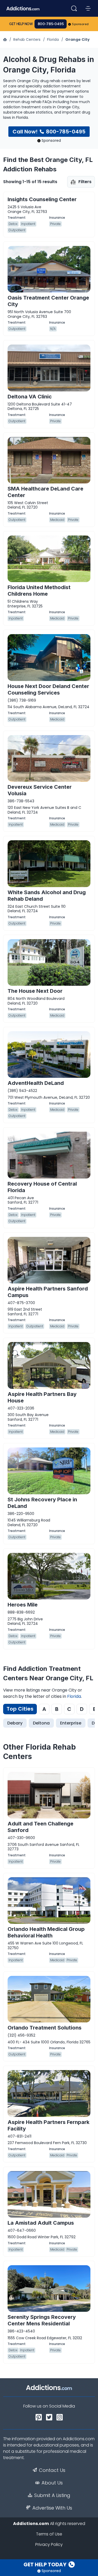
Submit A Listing (52, 2495)
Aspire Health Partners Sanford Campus (48, 1292)
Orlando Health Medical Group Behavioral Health (46, 1932)
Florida (53, 40)
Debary (15, 1723)
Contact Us (52, 2470)
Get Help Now (21, 24)
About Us (52, 2483)
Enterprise (71, 1723)
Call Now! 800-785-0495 (49, 132)
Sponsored (80, 24)
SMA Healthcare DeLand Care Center (45, 492)
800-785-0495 (51, 24)
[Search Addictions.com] (74, 8)
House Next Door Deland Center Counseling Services (48, 689)
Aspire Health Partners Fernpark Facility (48, 2125)
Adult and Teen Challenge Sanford (41, 1827)
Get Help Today (45, 2564)
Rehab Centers (27, 40)
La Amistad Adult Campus (41, 2223)
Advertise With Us (52, 2508)
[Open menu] (88, 8)
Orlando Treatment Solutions (45, 2028)
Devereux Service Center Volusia (40, 790)
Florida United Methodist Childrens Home (39, 591)
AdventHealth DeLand (36, 1083)
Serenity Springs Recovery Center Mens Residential (42, 2320)
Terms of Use (49, 2534)
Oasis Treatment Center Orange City (48, 301)
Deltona (41, 1723)
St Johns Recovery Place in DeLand (42, 1503)
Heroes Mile (23, 1605)
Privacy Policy (49, 2544)
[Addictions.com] (5, 40)
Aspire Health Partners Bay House (42, 1397)
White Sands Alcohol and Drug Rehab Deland (47, 896)
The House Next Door (35, 991)
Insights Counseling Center (42, 199)
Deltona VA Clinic (30, 397)
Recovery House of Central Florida (42, 1187)
